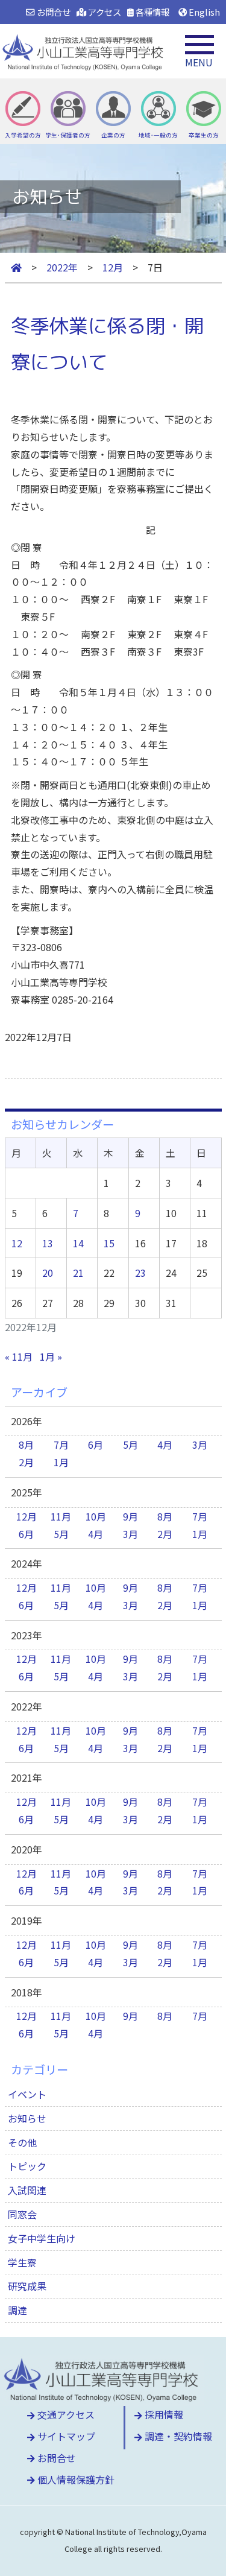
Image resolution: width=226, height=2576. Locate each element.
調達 (17, 2310)
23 (140, 1273)
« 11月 (19, 1356)
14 (78, 1243)
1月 (61, 1462)
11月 (61, 1516)
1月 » (51, 1356)
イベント (27, 2094)
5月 (130, 1445)
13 (48, 1243)
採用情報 (163, 2414)
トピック (27, 2166)
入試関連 (27, 2190)
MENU (199, 62)
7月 (61, 1445)
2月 (26, 1462)
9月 (130, 1516)
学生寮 (22, 2262)
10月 (96, 1516)
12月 (27, 1516)
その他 (22, 2142)
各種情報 (152, 12)
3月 (200, 1445)
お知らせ (27, 2118)
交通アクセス (65, 2414)
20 (48, 1273)
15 (109, 1243)
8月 (26, 1445)
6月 (96, 1445)
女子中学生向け (42, 2238)
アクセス (104, 12)
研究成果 (27, 2286)
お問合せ (52, 12)
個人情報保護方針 (75, 2479)
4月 (165, 1445)
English (203, 12)
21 (78, 1273)
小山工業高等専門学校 (84, 51)
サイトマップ (65, 2436)
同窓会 (22, 2214)
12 (17, 1243)
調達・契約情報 (177, 2436)
